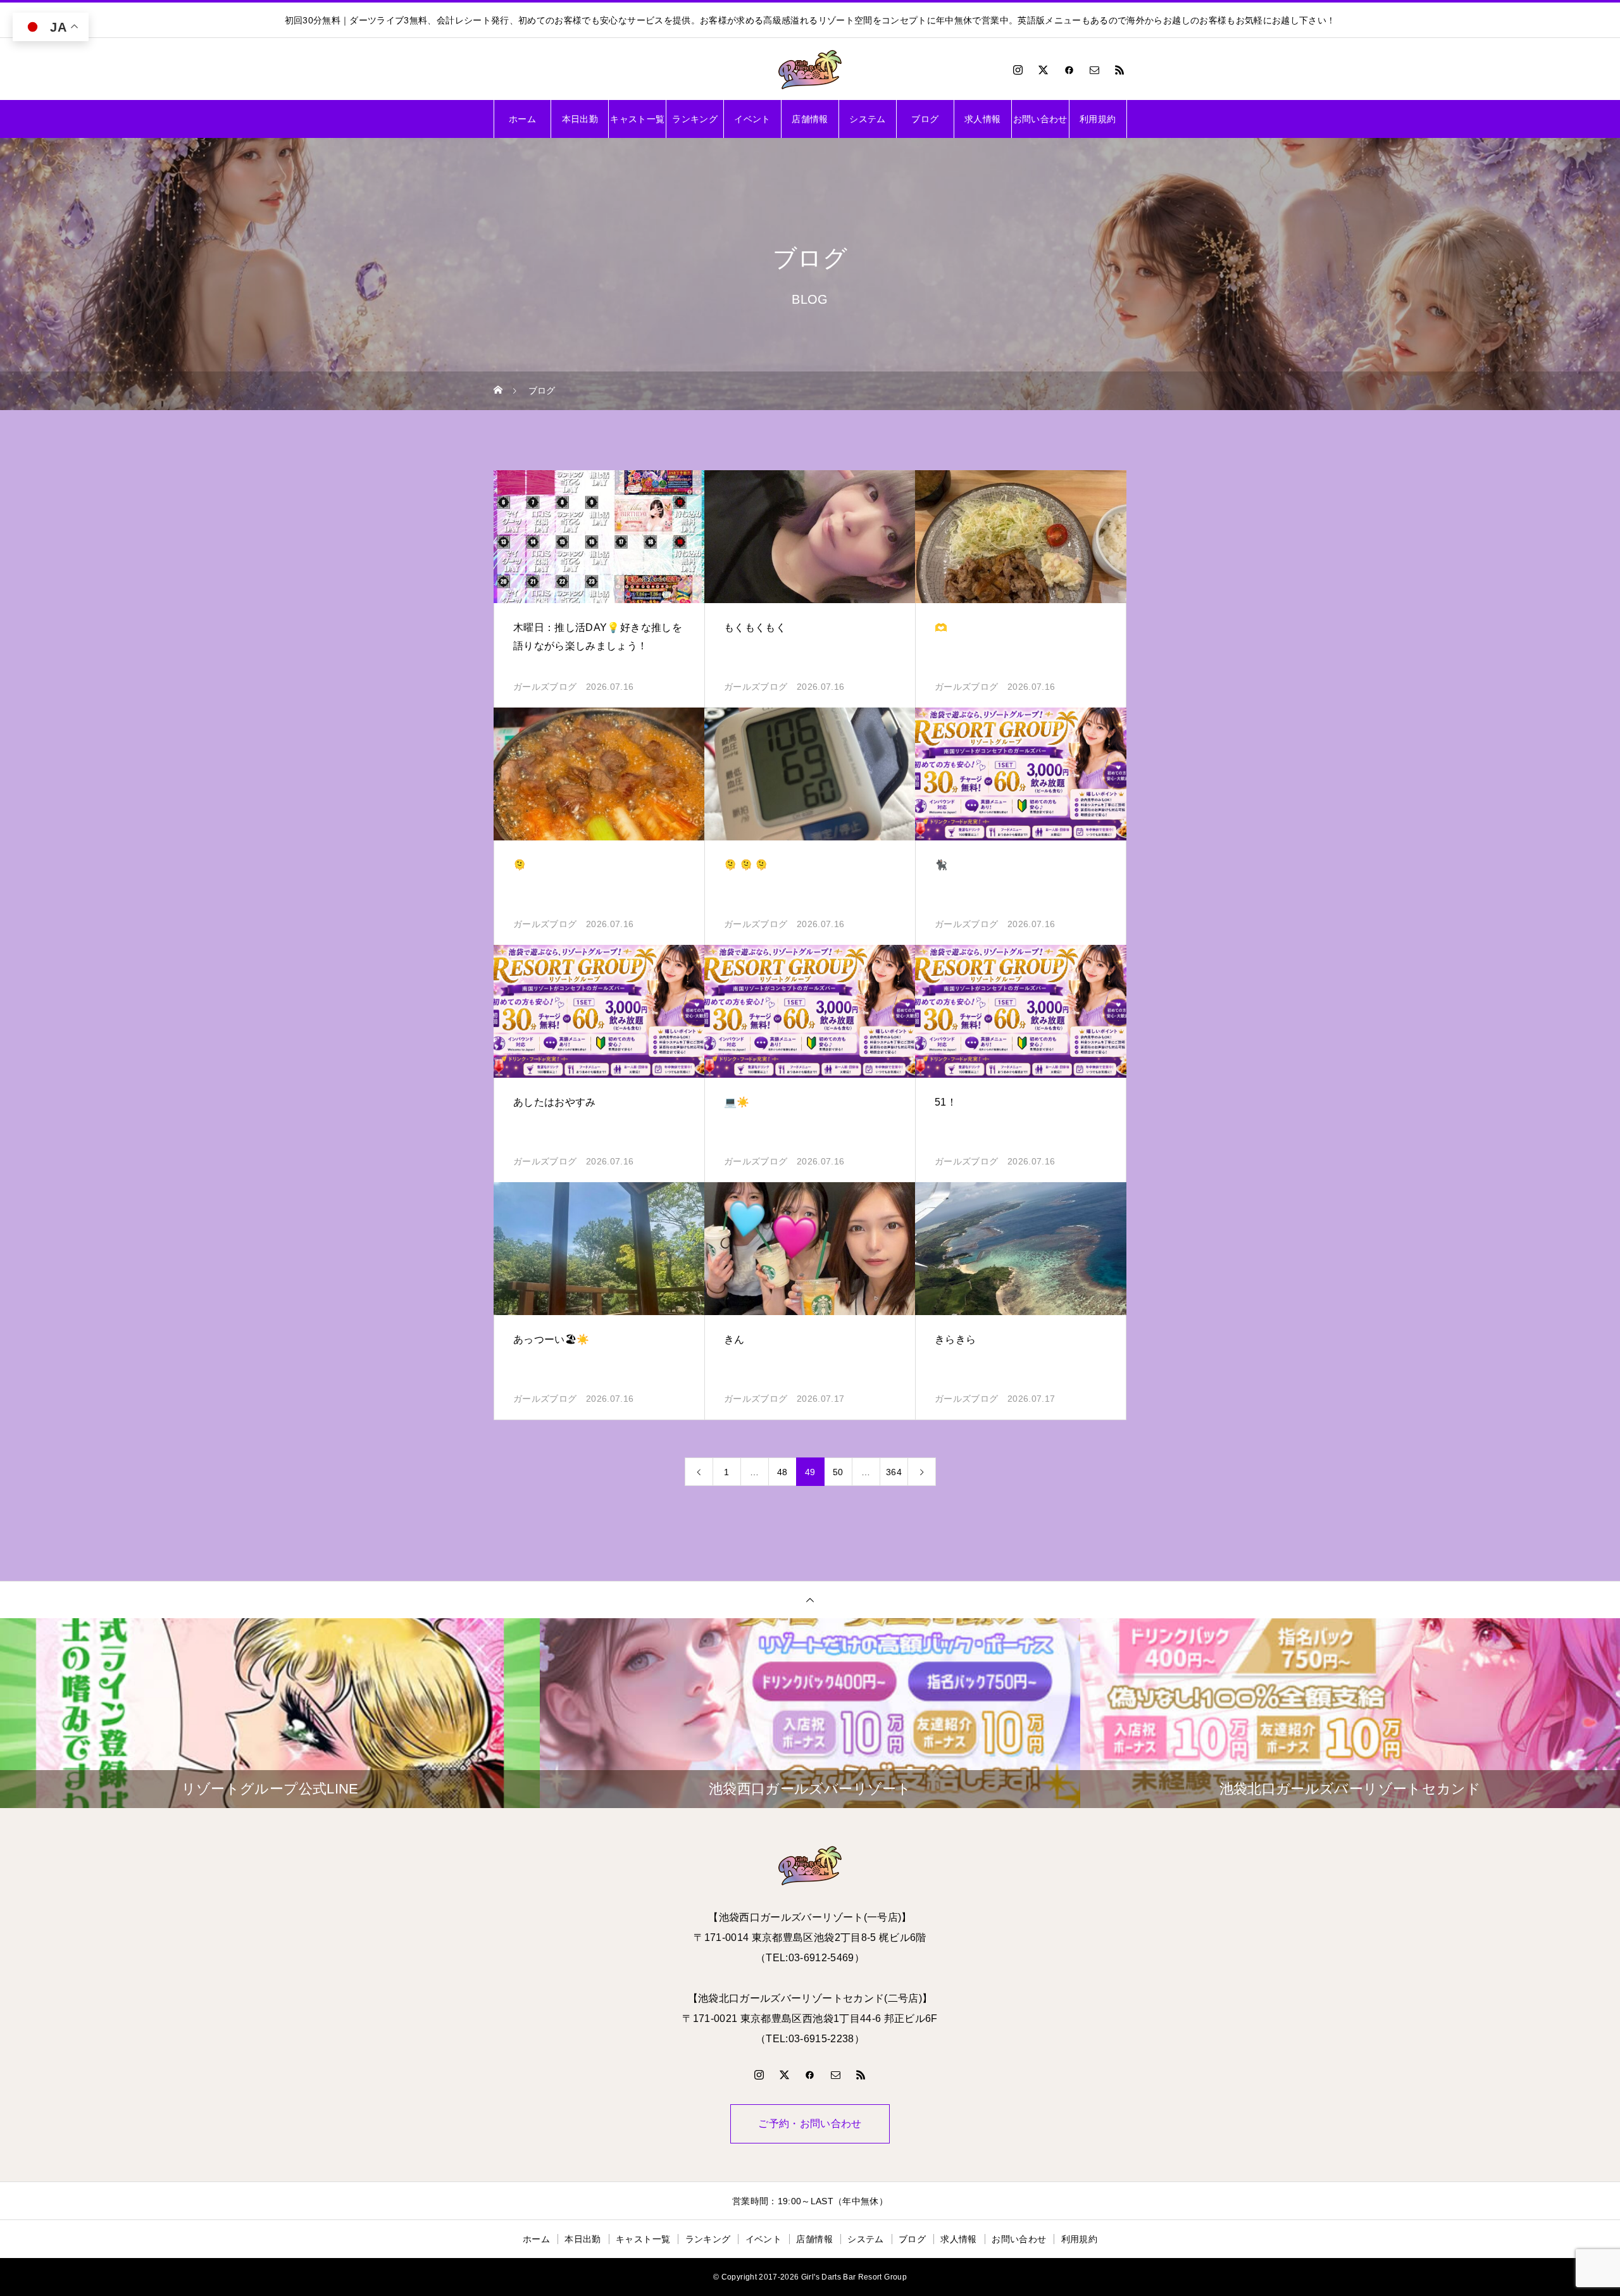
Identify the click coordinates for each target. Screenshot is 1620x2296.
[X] (1044, 70)
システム (867, 119)
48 (782, 1472)
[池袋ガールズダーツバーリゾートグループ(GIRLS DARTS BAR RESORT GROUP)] (810, 70)
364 (894, 1472)
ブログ (925, 119)
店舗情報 (810, 119)
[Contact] (1095, 70)
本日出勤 (580, 119)
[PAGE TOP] (810, 1600)
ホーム (522, 119)
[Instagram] (1018, 70)
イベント (752, 119)
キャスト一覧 (637, 119)
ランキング (695, 119)
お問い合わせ (1040, 119)
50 (838, 1472)
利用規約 (1098, 119)
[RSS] (1120, 70)
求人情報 (982, 119)
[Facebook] (1069, 70)
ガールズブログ (545, 687)
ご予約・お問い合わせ (810, 2124)
